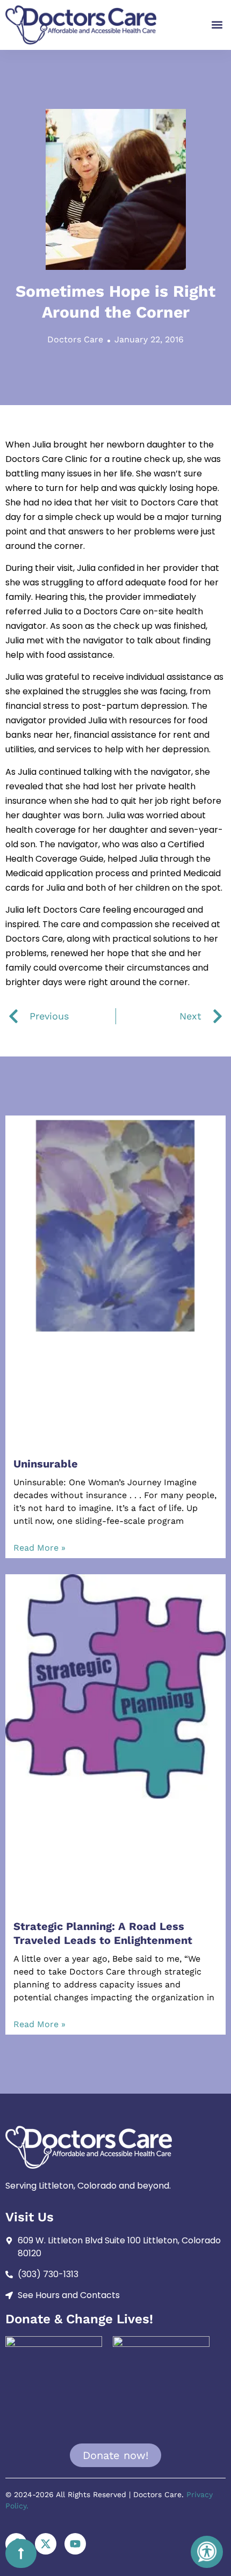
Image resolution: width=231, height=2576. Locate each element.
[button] (217, 25)
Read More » (39, 1548)
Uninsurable (46, 1464)
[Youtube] (75, 2544)
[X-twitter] (46, 2544)
